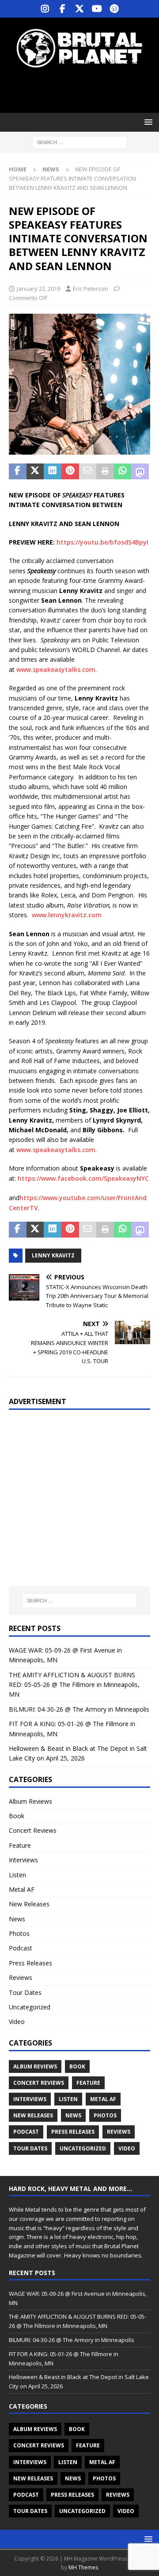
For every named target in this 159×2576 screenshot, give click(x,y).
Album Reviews (30, 1801)
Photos (19, 1933)
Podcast (21, 1948)
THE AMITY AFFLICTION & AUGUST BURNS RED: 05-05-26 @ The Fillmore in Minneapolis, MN (74, 1685)
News (17, 1919)
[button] (147, 122)
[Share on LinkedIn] (53, 471)
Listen (17, 1875)
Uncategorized (30, 2007)
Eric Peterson (91, 289)
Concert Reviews (33, 1830)
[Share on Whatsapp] (123, 471)
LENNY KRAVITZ (53, 1255)
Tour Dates (25, 1992)
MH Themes (83, 2567)
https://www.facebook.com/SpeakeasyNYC (83, 1178)
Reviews (21, 1977)
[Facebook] (62, 9)
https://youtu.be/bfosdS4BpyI (102, 542)
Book (17, 1816)
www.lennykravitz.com (67, 915)
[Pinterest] (114, 9)
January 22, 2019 (38, 289)
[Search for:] (80, 142)
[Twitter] (80, 9)
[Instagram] (45, 9)
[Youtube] (97, 9)
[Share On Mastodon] (140, 471)
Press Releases (30, 1963)
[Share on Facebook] (18, 471)
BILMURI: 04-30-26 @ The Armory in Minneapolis (79, 1709)
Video (17, 2022)
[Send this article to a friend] (88, 471)
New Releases (29, 1904)
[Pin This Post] (70, 471)
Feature (20, 1845)
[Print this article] (105, 471)
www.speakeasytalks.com (56, 669)
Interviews (23, 1860)
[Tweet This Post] (35, 471)
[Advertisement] (84, 90)
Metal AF (22, 1889)
